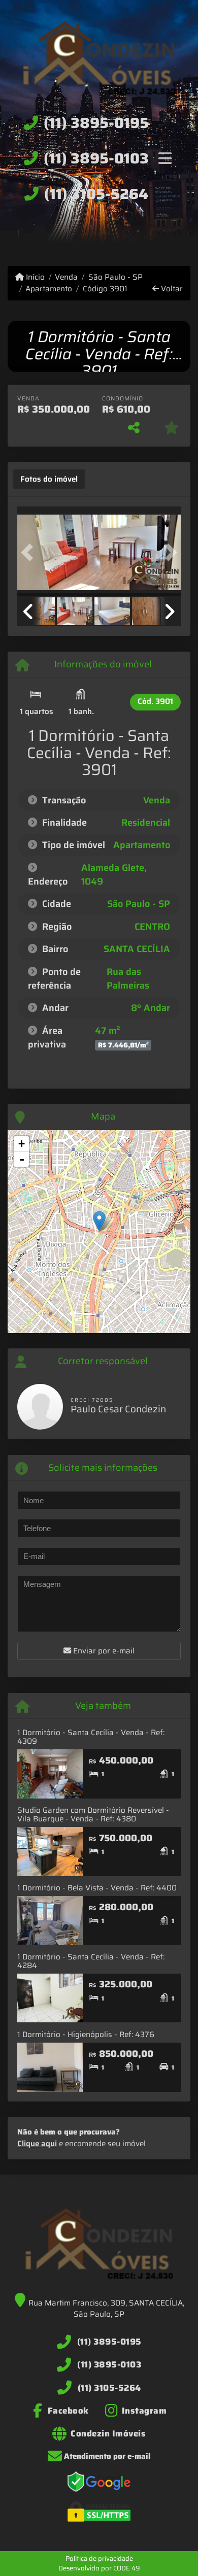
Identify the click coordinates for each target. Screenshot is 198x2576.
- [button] (22, 1159)
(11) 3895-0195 (96, 123)
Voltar (171, 289)
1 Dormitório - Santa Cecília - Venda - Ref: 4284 (91, 1961)
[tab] (49, 479)
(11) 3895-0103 (96, 158)
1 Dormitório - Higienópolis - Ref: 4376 (86, 2035)
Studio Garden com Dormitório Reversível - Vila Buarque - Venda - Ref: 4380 (93, 1815)
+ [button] (22, 1144)
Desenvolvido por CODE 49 (99, 2568)
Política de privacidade (99, 2558)
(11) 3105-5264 (96, 194)
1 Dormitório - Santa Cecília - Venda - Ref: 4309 (91, 1737)
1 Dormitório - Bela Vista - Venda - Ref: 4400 (97, 1888)
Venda (66, 277)
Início (34, 277)
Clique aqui (37, 2144)
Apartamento (49, 289)
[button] (29, 552)
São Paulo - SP (115, 277)
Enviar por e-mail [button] (103, 1651)
